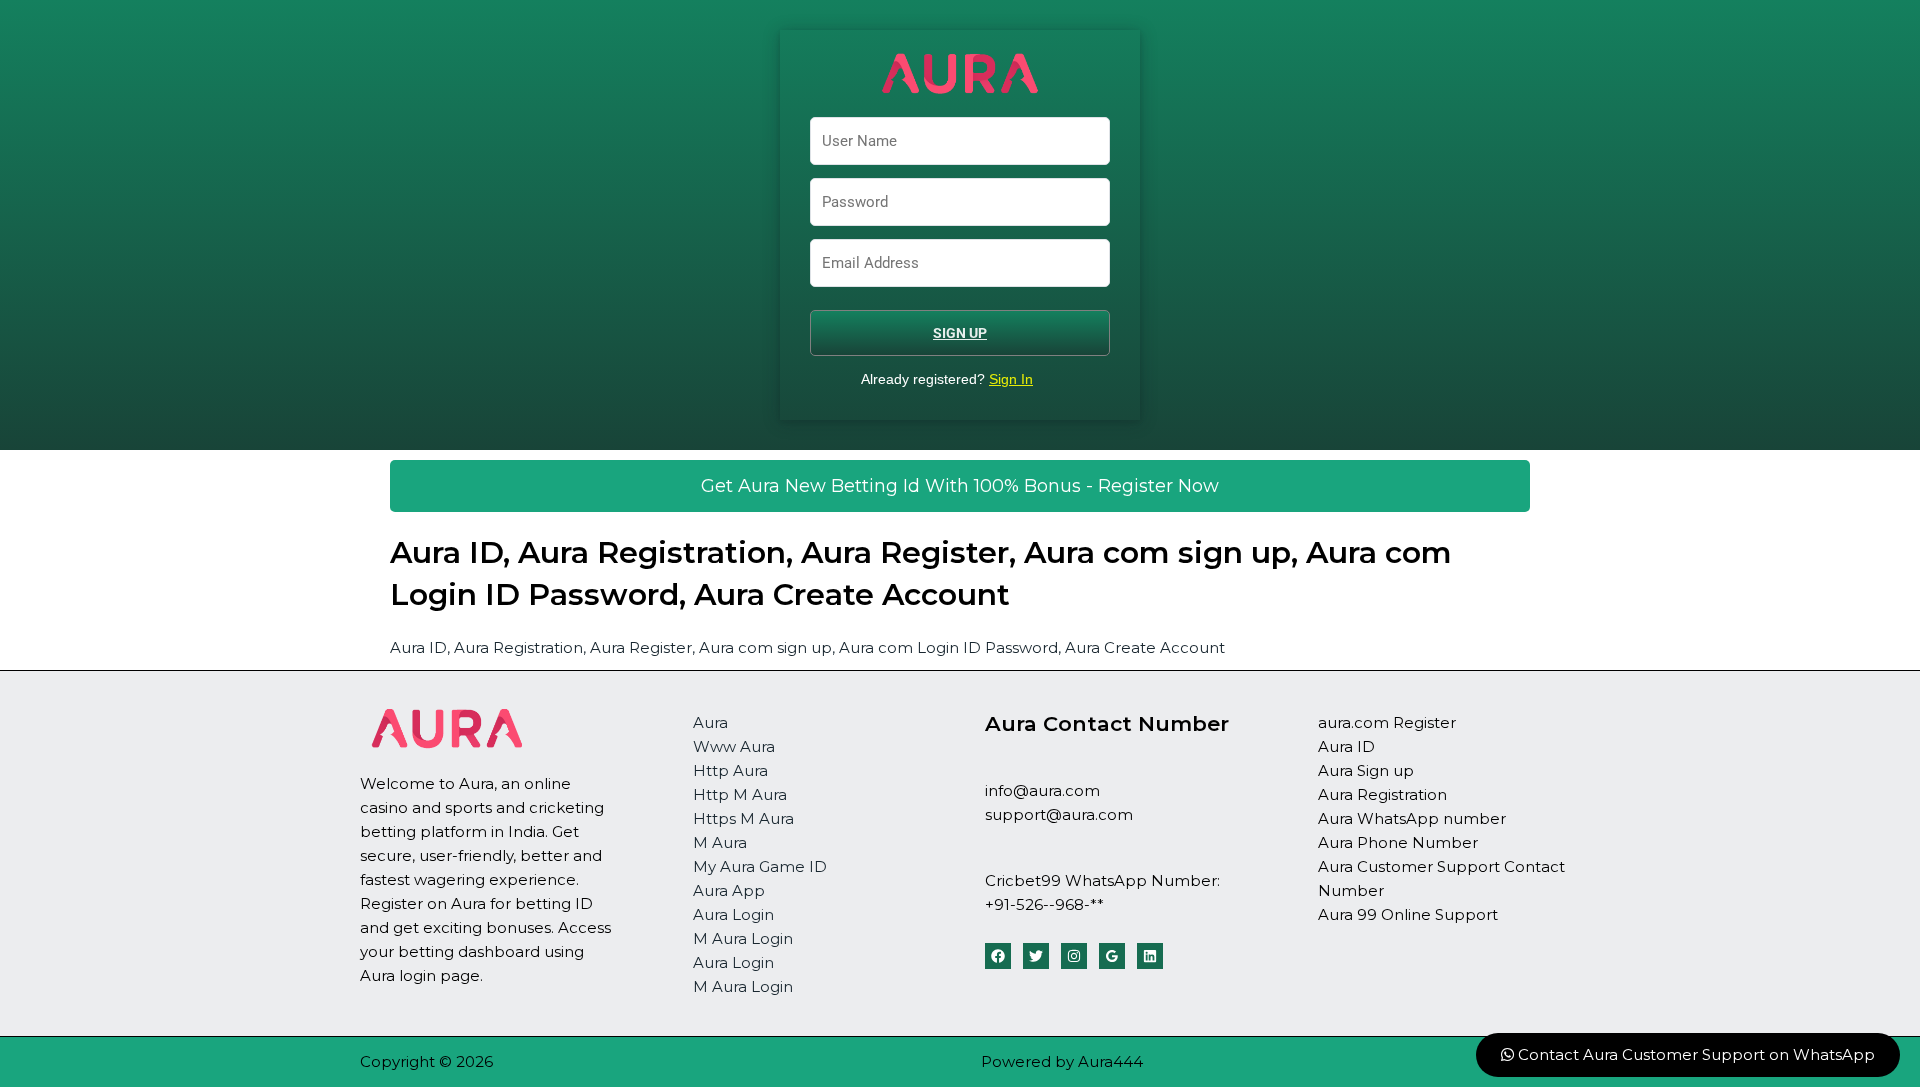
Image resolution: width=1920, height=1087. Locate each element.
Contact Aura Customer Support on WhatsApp (1694, 1054)
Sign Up (960, 333)
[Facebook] (998, 956)
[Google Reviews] (1112, 956)
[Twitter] (1036, 956)
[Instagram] (1074, 956)
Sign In (1011, 379)
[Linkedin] (1150, 956)
